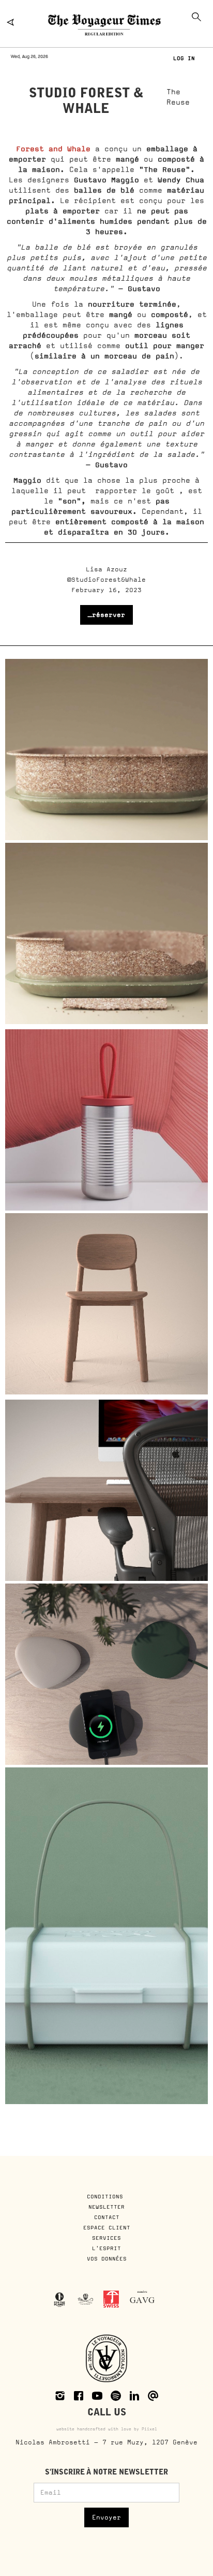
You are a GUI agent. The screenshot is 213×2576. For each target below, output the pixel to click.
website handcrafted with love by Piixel (107, 2429)
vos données (107, 2258)
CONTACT (107, 2217)
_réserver (106, 615)
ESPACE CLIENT (107, 2227)
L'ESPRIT (106, 2248)
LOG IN (184, 58)
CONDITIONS (107, 2196)
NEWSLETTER (106, 2207)
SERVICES (106, 2238)
